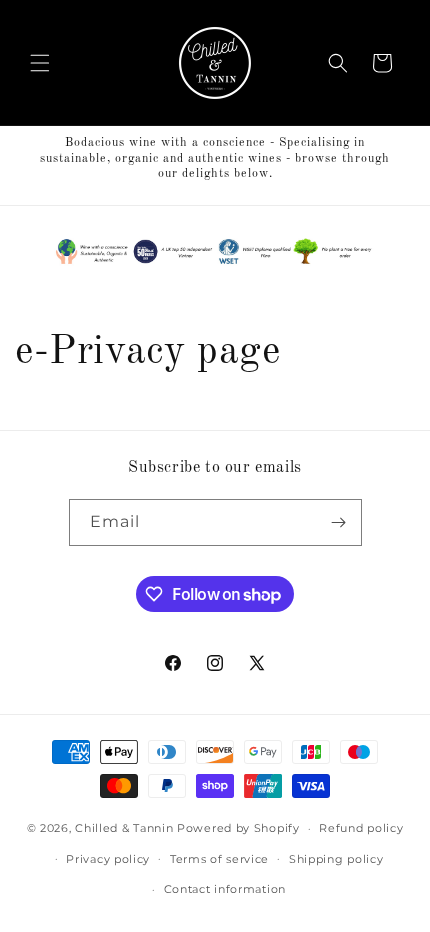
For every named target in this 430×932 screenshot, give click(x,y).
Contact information (225, 889)
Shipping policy (336, 859)
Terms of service (219, 859)
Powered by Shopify (238, 828)
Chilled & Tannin (124, 828)
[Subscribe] (339, 522)
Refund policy (361, 828)
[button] (40, 63)
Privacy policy (108, 859)
